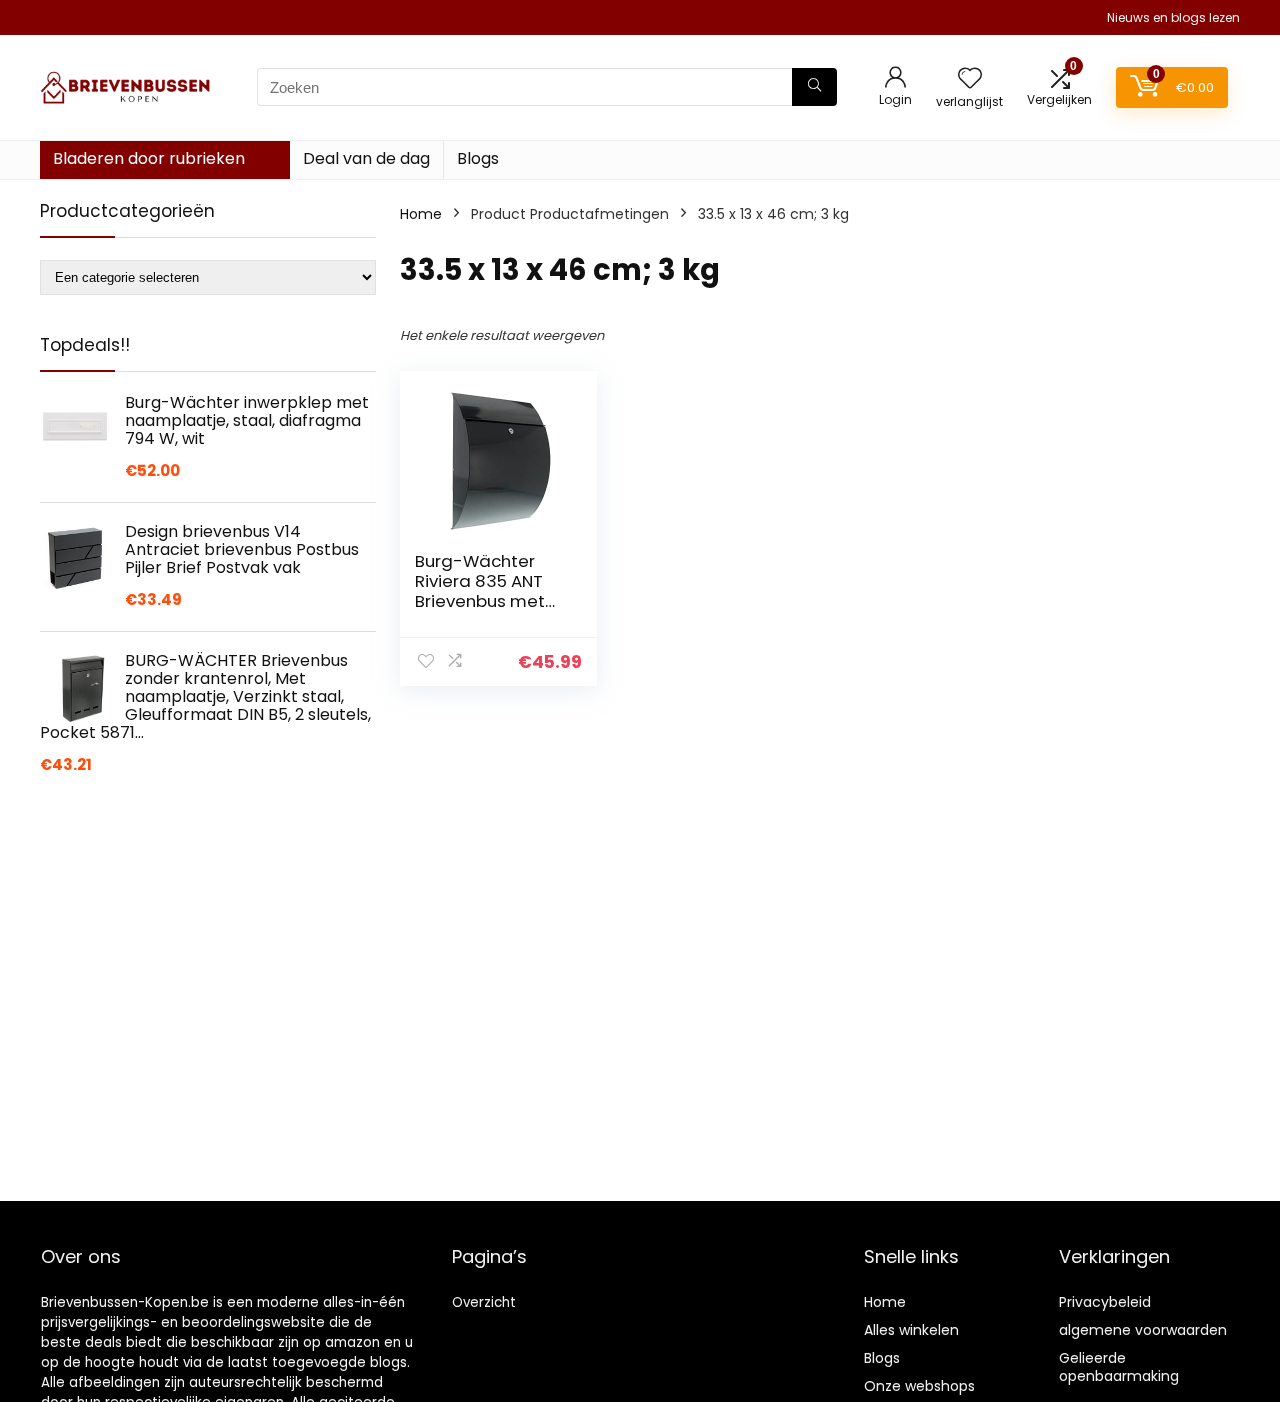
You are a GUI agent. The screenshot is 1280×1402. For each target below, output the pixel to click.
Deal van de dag (366, 158)
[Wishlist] (970, 79)
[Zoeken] (814, 87)
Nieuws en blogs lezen (1173, 17)
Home (421, 214)
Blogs (478, 158)
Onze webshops (919, 1386)
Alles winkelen (911, 1330)
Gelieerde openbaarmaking (1119, 1367)
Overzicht (484, 1302)
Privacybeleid (1105, 1302)
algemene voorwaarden (1143, 1330)
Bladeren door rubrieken (149, 158)
